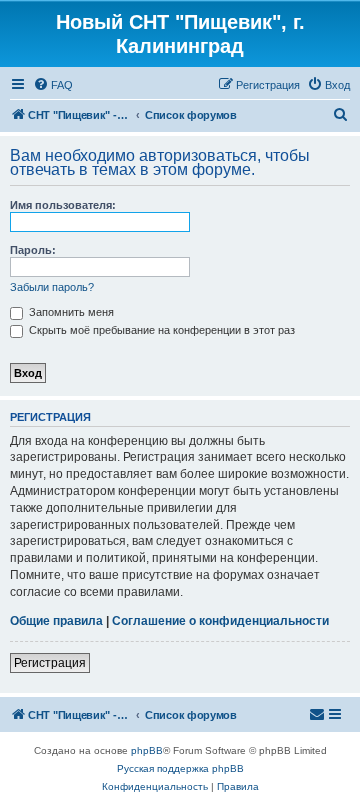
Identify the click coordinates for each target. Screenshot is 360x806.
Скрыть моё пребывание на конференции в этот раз (160, 330)
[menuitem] (53, 85)
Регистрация (50, 663)
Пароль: (33, 250)
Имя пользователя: (63, 205)
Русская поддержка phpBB (180, 768)
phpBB (147, 750)
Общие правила (56, 621)
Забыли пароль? (52, 287)
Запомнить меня (70, 312)
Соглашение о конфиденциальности (220, 621)
